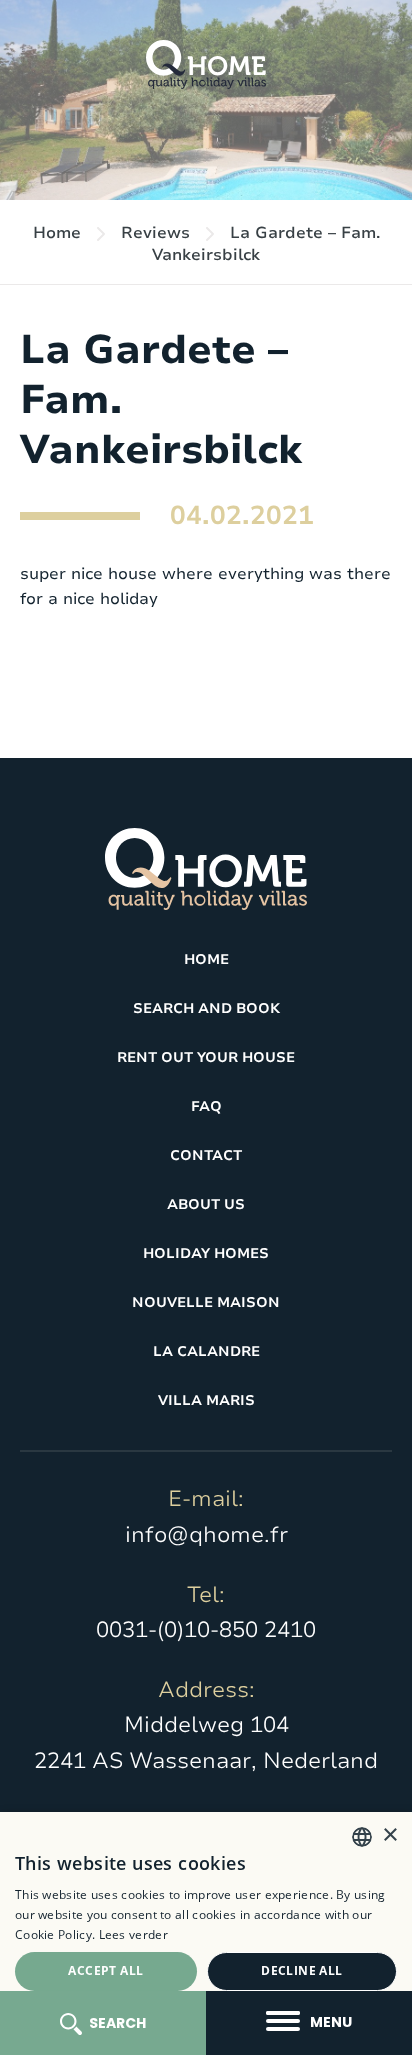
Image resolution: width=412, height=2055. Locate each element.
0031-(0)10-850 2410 (206, 1630)
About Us (206, 1204)
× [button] (389, 1835)
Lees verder (133, 1934)
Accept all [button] (105, 1970)
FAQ (206, 1106)
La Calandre (206, 1351)
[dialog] (206, 1933)
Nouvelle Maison (206, 1302)
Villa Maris (206, 1400)
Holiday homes (206, 1253)
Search (117, 2023)
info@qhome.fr (206, 1535)
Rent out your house (206, 1057)
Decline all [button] (301, 1970)
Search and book (206, 1008)
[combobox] (362, 1837)
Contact (206, 1155)
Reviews (155, 233)
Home (57, 233)
